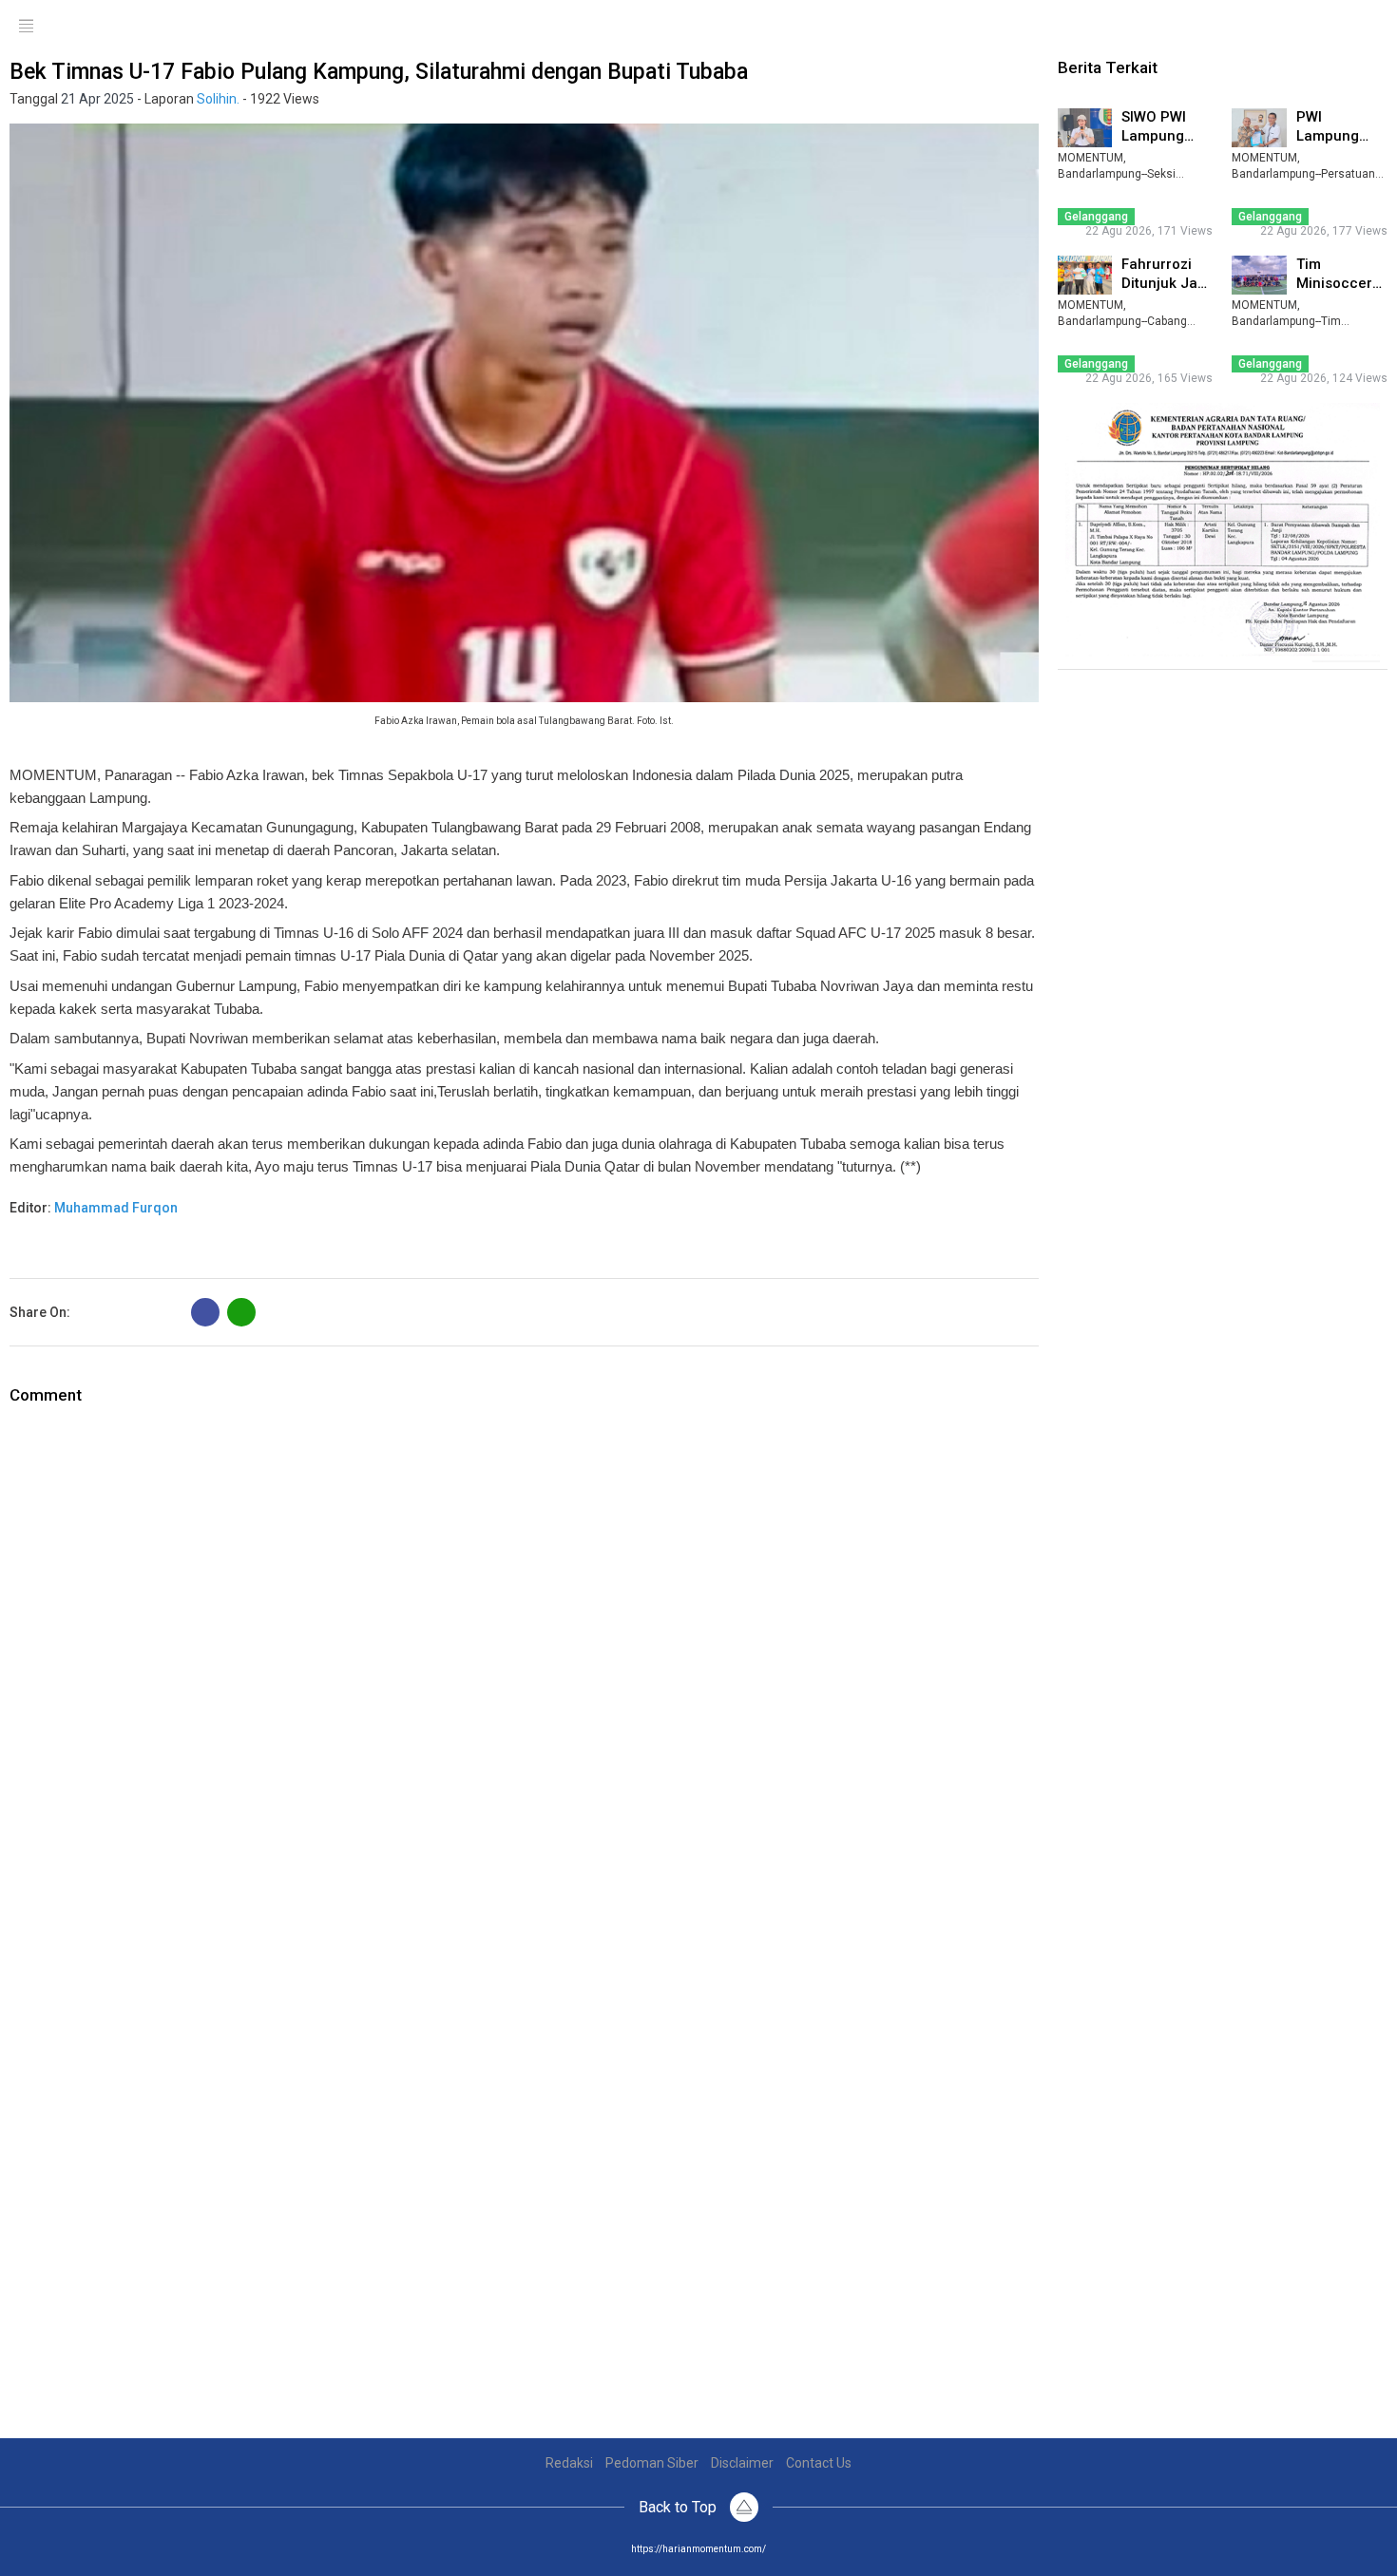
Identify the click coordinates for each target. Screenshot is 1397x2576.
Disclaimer (742, 2463)
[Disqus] (524, 1645)
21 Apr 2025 (97, 99)
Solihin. (218, 99)
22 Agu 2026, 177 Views (1324, 231)
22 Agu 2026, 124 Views (1324, 378)
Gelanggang (1096, 217)
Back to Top (679, 2507)
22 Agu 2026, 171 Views (1149, 231)
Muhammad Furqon (116, 1208)
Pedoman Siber (652, 2463)
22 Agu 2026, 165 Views (1149, 378)
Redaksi (569, 2463)
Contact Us (819, 2463)
